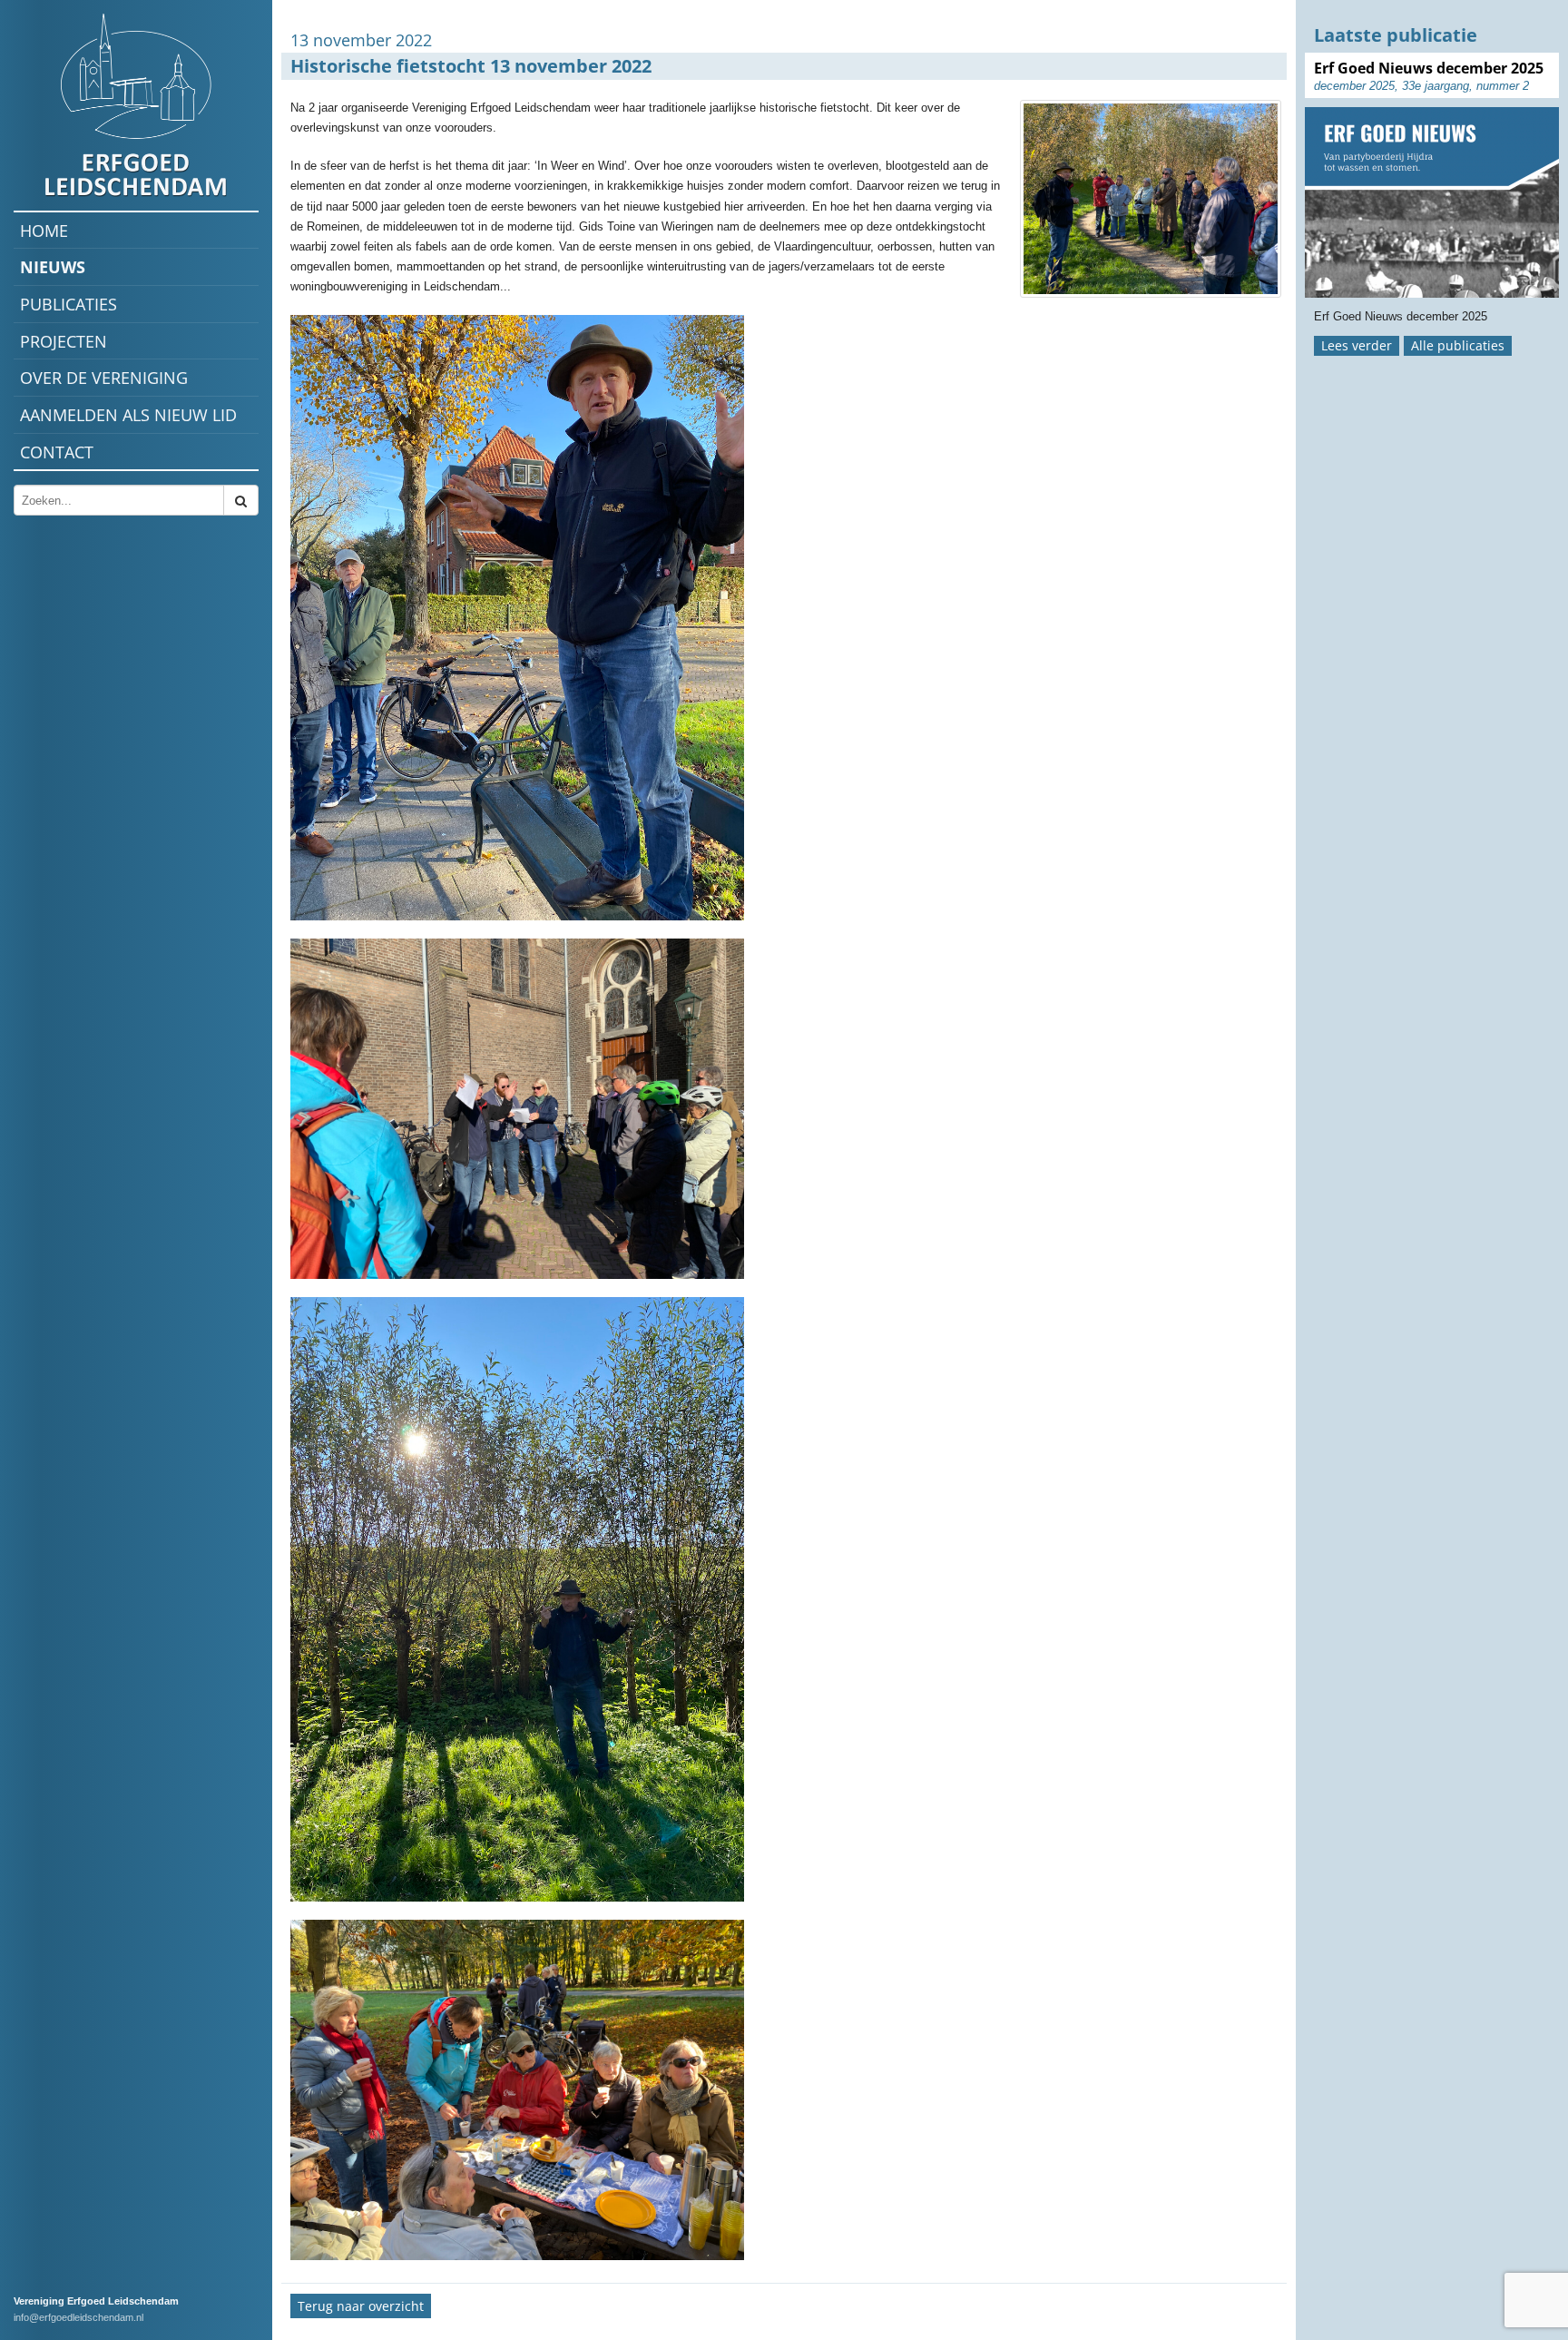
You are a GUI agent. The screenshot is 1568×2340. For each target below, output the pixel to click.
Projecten (64, 341)
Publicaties (69, 304)
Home (44, 231)
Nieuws (53, 267)
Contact (57, 452)
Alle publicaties (1458, 345)
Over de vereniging (104, 378)
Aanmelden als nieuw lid (128, 415)
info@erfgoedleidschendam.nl (78, 2317)
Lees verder (1357, 345)
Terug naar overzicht (361, 2306)
